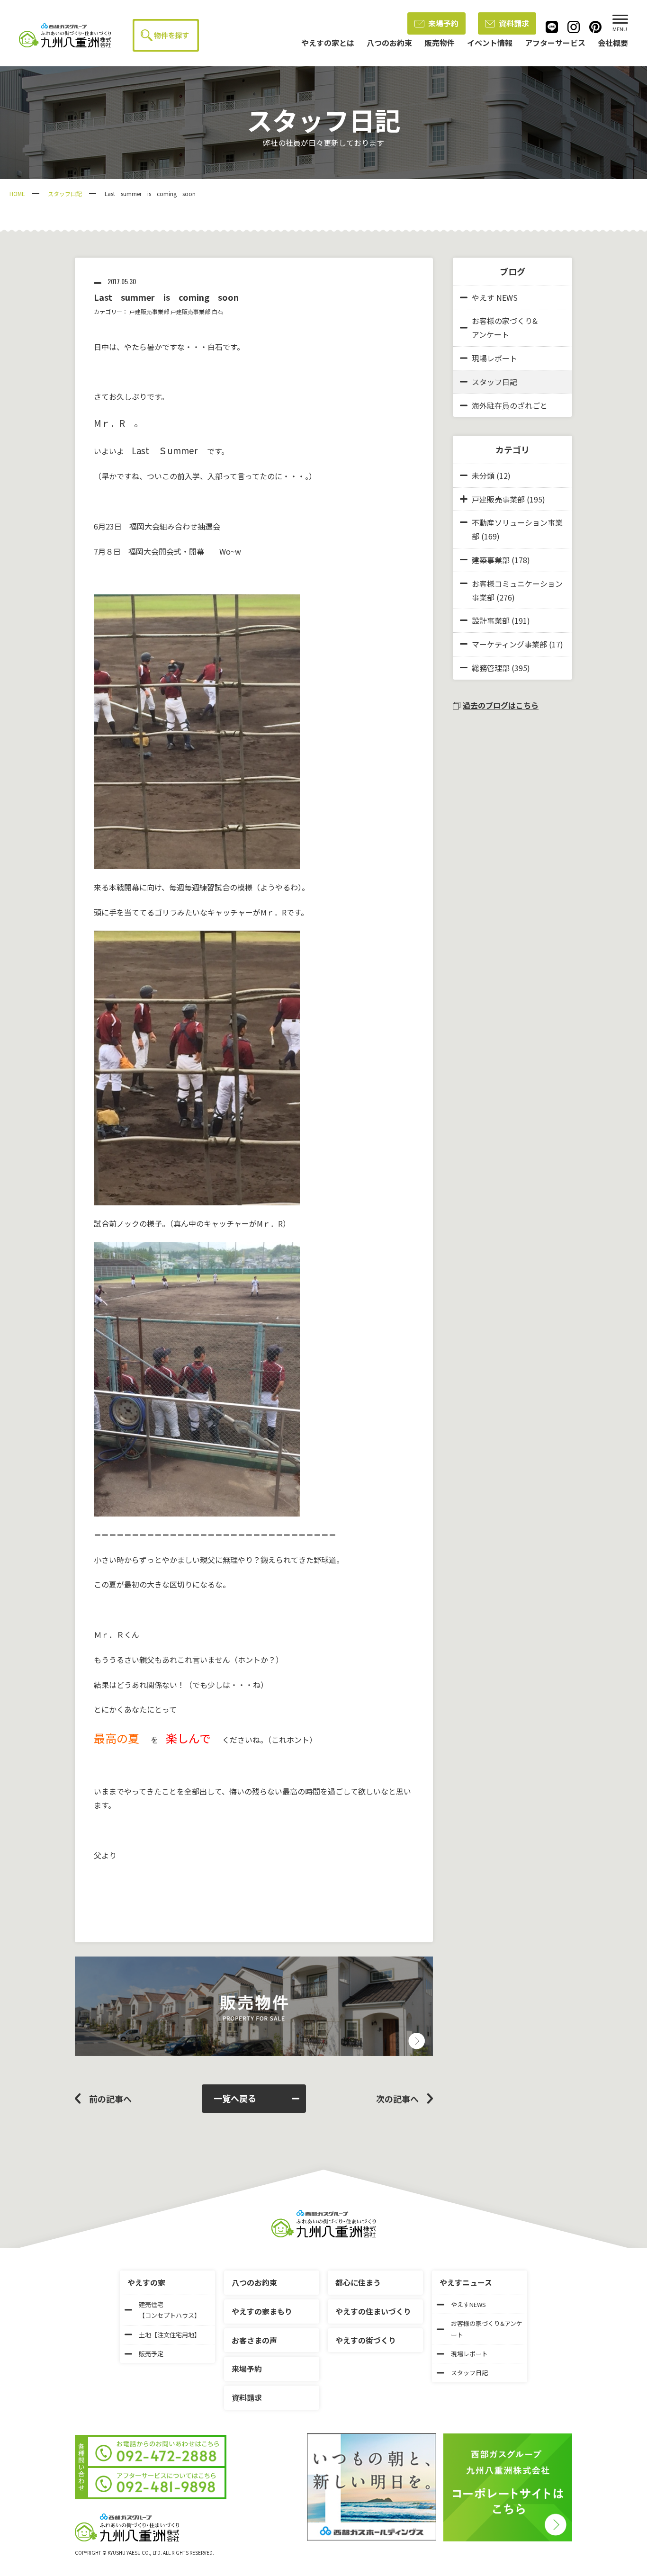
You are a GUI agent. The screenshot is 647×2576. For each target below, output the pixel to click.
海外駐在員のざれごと (510, 405)
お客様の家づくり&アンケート (505, 328)
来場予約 (443, 23)
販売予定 (151, 2354)
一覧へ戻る (235, 2098)
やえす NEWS (495, 297)
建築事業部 (491, 560)
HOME (17, 193)
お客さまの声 (254, 2340)
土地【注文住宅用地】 (170, 2335)
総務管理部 (491, 668)
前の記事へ (110, 2099)
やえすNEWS (468, 2304)
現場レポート (494, 358)
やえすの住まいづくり (373, 2311)
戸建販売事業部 (149, 311)
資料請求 (514, 23)
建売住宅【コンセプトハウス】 (170, 2310)
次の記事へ (397, 2099)
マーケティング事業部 (509, 644)
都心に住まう (358, 2282)
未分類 (483, 476)
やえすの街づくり (366, 2340)
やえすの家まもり (262, 2311)
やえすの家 (146, 2282)
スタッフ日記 (65, 193)
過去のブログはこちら (501, 705)
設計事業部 (491, 620)
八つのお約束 (254, 2282)
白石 (217, 311)
